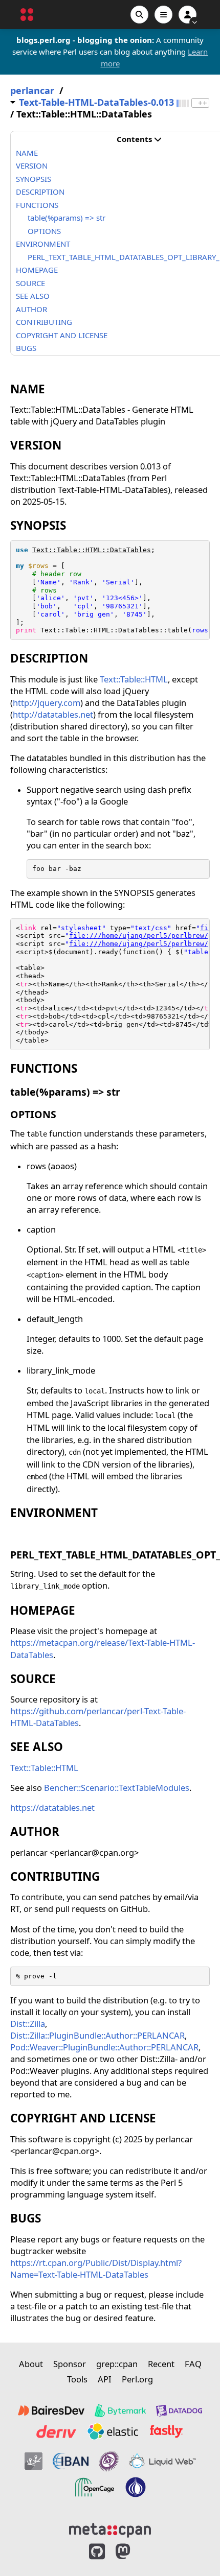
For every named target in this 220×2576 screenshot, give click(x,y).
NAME (27, 153)
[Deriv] (56, 2431)
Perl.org (137, 2379)
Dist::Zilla (28, 2024)
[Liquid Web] (163, 2461)
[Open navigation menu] (163, 15)
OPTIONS (44, 231)
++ (203, 103)
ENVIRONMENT (43, 244)
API (105, 2379)
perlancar (32, 91)
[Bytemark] (120, 2410)
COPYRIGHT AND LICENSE (62, 335)
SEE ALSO (33, 296)
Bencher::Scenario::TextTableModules (117, 1788)
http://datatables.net (53, 714)
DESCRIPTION (40, 192)
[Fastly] (166, 2431)
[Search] (139, 15)
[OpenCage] (95, 2487)
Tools (77, 2379)
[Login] (188, 15)
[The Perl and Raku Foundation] (136, 2487)
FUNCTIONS (37, 205)
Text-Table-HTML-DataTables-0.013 (96, 102)
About (31, 2364)
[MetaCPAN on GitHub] (97, 2552)
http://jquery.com (47, 703)
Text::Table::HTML (134, 679)
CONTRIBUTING (44, 322)
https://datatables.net (52, 1807)
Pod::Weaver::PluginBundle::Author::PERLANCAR (104, 2047)
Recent (161, 2364)
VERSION (32, 166)
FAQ (193, 2364)
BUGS (26, 348)
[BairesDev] (51, 2410)
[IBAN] (71, 2461)
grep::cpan (117, 2364)
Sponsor (70, 2364)
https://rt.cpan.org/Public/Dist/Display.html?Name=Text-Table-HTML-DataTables (96, 2268)
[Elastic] (113, 2431)
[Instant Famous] (109, 2461)
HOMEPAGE (37, 270)
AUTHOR (31, 309)
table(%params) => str (67, 218)
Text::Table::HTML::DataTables (92, 550)
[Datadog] (179, 2410)
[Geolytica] (34, 2461)
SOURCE (30, 283)
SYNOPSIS (34, 179)
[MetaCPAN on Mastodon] (133, 2552)
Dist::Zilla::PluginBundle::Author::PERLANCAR (97, 2035)
